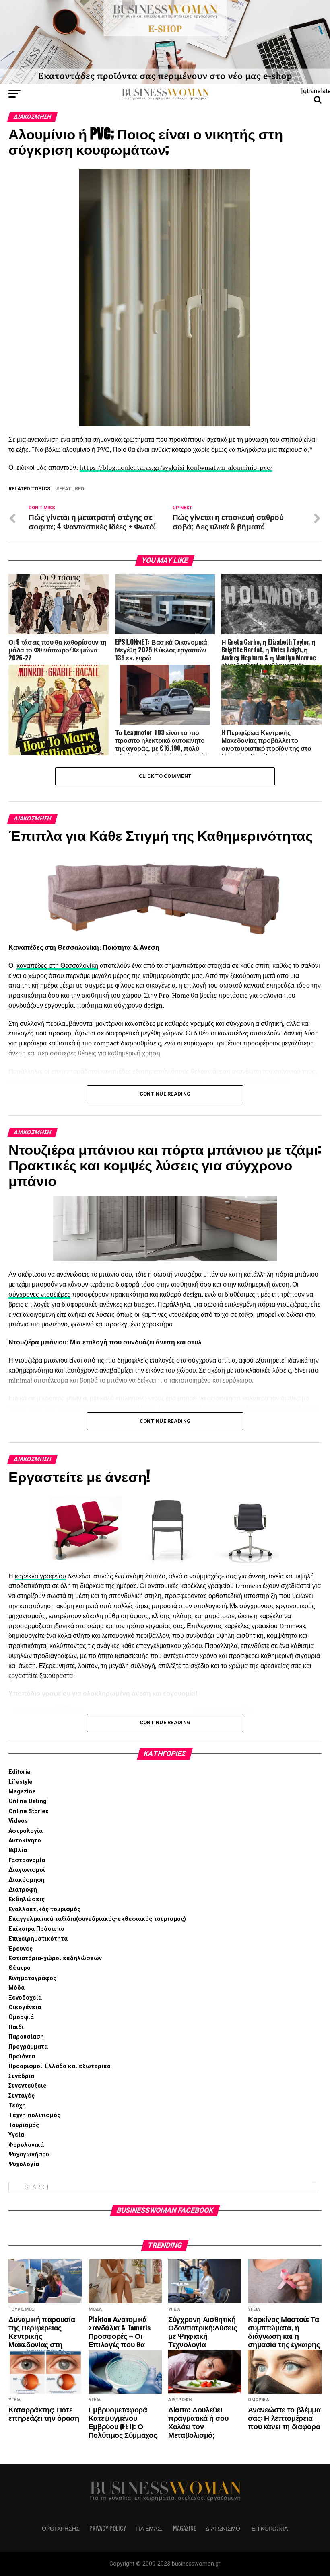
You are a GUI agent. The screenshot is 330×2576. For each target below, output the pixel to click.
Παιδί (16, 2027)
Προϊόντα (22, 2056)
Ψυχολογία (24, 2164)
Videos (18, 1821)
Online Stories (29, 1811)
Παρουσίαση (26, 2037)
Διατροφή (23, 1890)
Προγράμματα (28, 2047)
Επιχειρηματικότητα (38, 1939)
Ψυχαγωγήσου (29, 2155)
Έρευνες (21, 1949)
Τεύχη (17, 2106)
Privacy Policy (108, 2528)
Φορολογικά (26, 2145)
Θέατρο (20, 1968)
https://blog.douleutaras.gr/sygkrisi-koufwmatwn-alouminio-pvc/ (176, 467)
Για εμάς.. (150, 2528)
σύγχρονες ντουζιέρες (39, 1294)
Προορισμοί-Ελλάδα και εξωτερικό (60, 2066)
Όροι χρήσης (61, 2528)
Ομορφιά (21, 2017)
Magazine (22, 1792)
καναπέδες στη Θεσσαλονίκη (57, 965)
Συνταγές (22, 2096)
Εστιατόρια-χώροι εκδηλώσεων (55, 1958)
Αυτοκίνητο (25, 1841)
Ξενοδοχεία (25, 1998)
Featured (72, 489)
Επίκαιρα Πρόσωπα (36, 1929)
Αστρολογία (26, 1831)
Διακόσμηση (27, 1880)
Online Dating (28, 1801)
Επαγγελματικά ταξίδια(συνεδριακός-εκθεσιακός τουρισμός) (97, 1919)
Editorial (20, 1772)
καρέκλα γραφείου (40, 1576)
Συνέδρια (21, 2076)
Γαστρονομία (27, 1860)
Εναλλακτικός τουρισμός (44, 1909)
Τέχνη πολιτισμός (34, 2115)
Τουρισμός (24, 2125)
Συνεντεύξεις (27, 2086)
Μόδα (16, 1988)
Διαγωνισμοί (27, 1870)
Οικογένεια (25, 2007)
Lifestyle (21, 1782)
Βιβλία (18, 1850)
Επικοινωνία (270, 2528)
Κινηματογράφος (32, 1978)
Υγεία (16, 2135)
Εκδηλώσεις (27, 1899)
